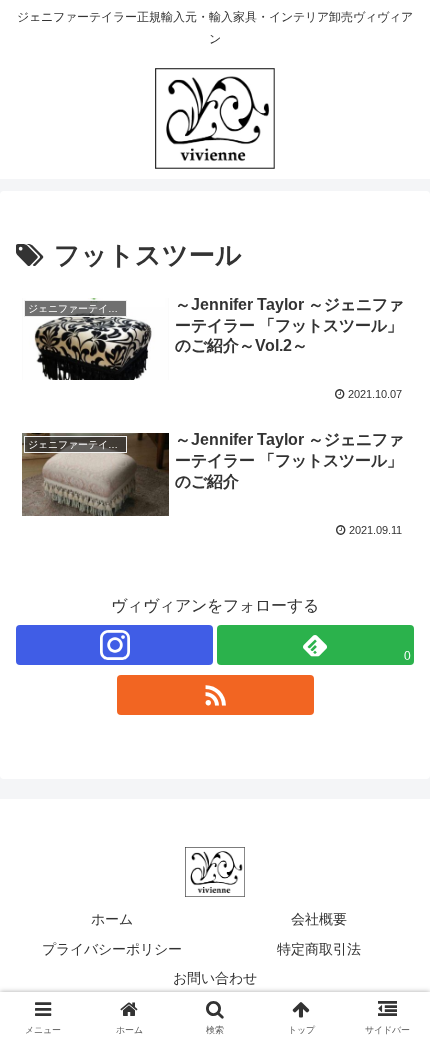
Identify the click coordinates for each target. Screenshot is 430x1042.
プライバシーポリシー (112, 949)
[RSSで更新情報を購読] (215, 695)
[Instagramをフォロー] (114, 645)
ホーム (112, 919)
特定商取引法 (319, 949)
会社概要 (319, 919)
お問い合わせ (215, 978)
